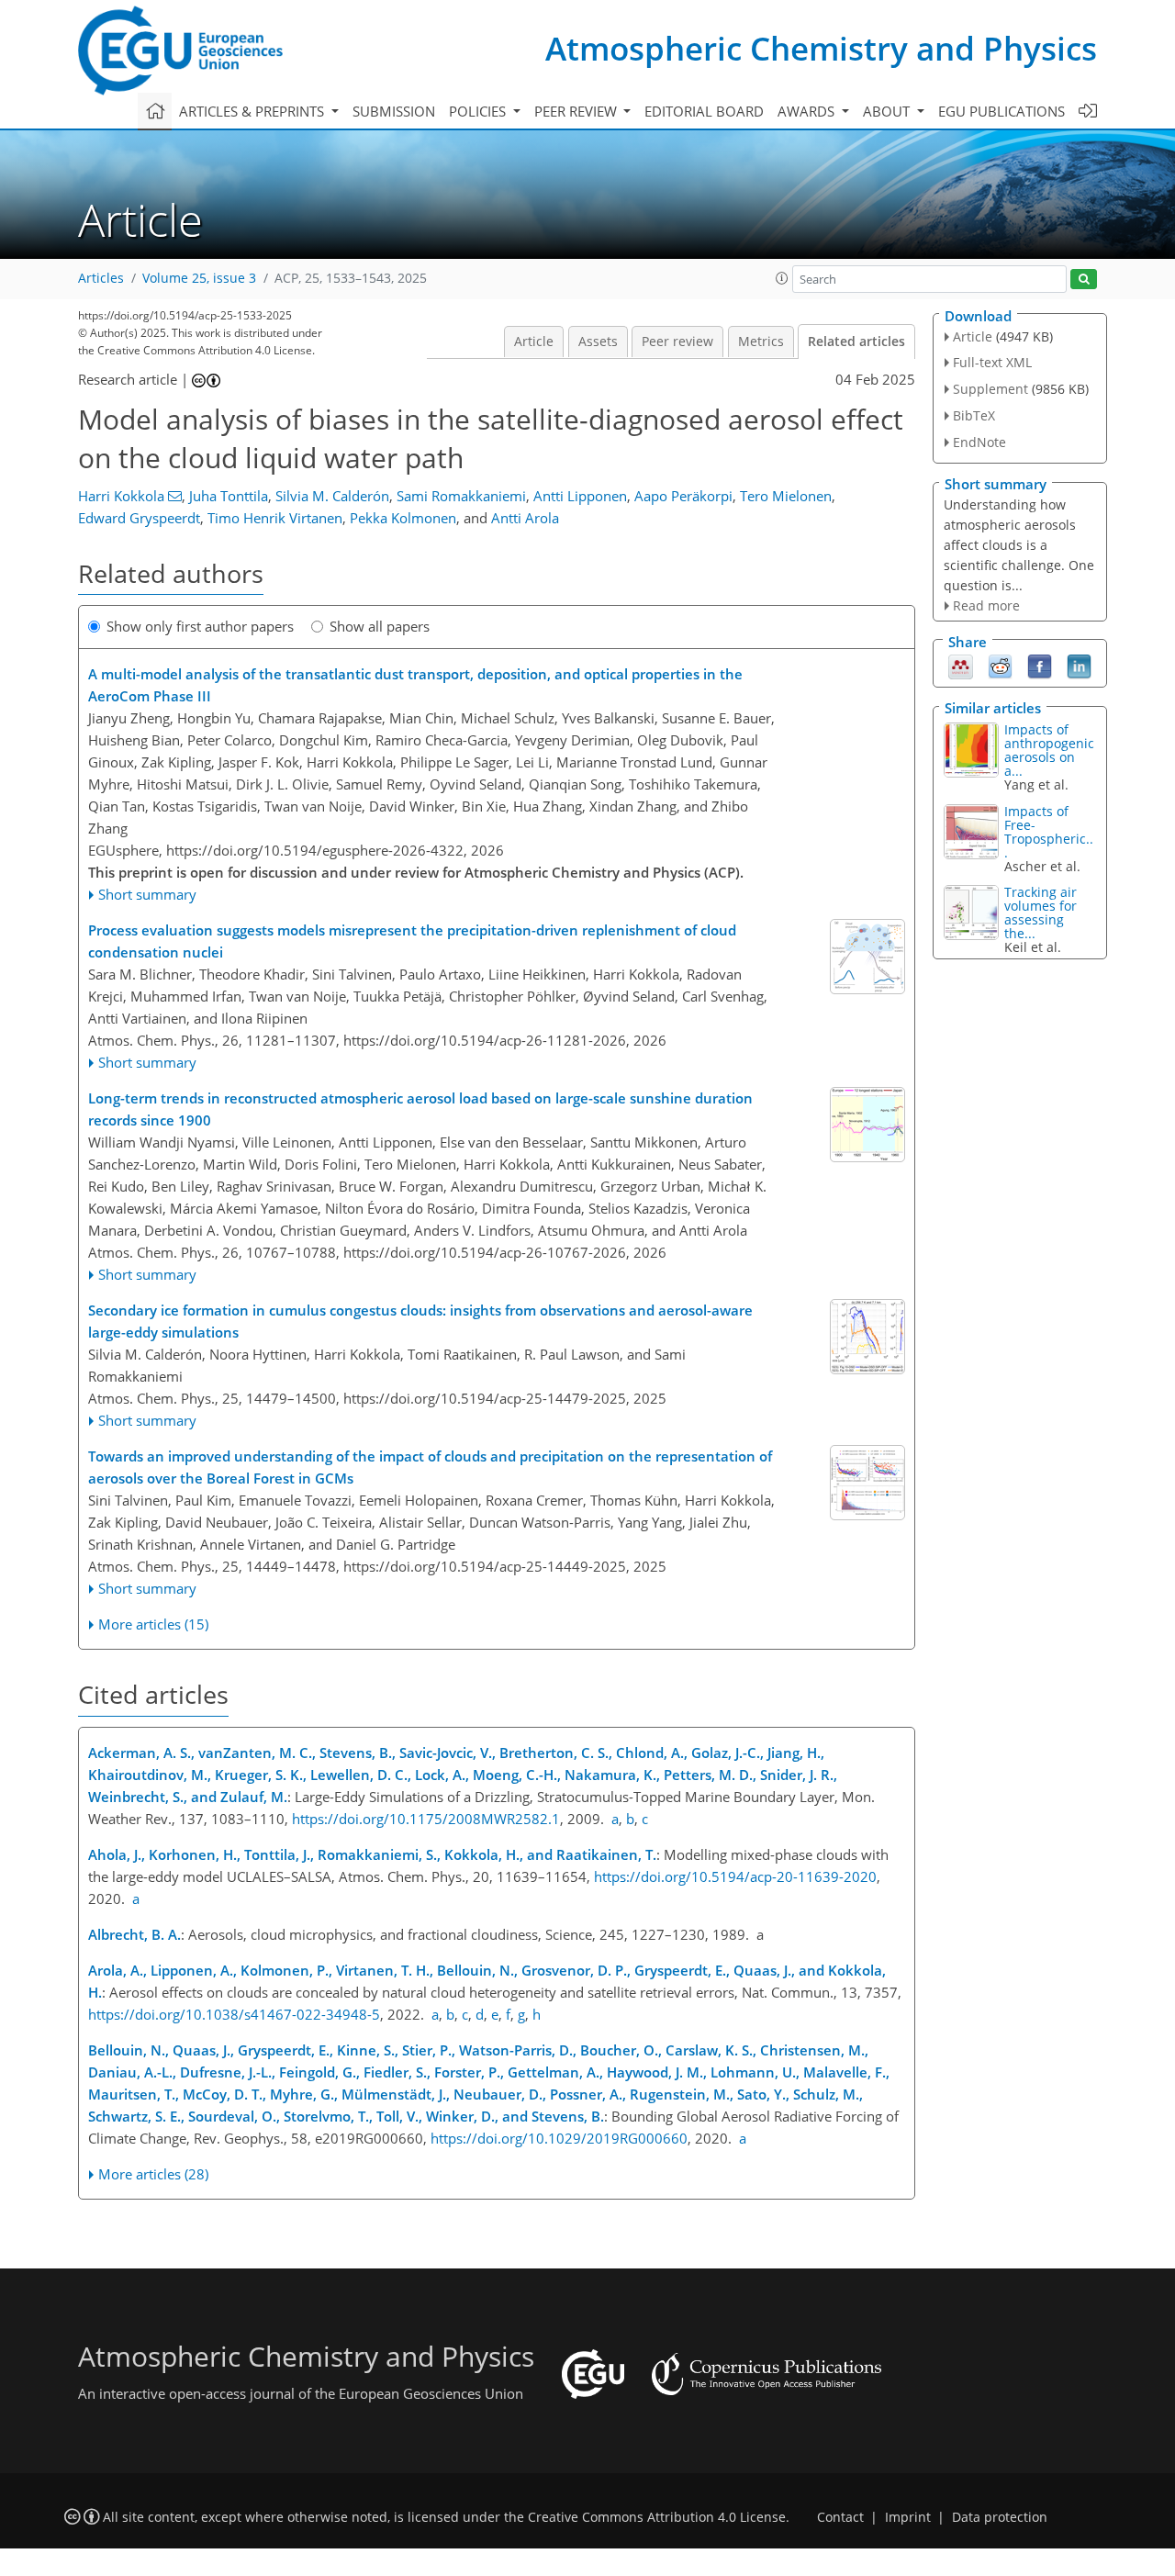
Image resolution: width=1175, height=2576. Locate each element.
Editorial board (704, 111)
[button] (782, 278)
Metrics (761, 342)
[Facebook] (1040, 666)
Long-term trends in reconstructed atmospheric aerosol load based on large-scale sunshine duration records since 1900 (420, 1109)
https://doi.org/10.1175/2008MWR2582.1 (426, 1819)
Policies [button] (479, 111)
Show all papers (380, 626)
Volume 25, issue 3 (199, 278)
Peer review (677, 342)
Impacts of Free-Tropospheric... (1049, 832)
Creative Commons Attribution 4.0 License (657, 2517)
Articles (101, 278)
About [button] (888, 111)
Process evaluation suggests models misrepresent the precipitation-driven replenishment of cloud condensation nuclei (412, 941)
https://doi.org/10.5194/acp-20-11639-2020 (735, 1876)
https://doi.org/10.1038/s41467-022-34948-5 (234, 2014)
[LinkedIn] (1079, 666)
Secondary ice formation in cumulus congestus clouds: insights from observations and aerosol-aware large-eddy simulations (420, 1321)
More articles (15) (153, 1624)
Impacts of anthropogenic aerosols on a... (1049, 750)
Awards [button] (808, 111)
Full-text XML (992, 362)
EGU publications (1002, 111)
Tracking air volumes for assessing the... (1041, 913)
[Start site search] (1084, 280)
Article (534, 342)
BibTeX (974, 415)
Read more (986, 605)
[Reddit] (1000, 666)
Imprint (908, 2517)
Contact (840, 2517)
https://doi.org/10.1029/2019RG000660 (559, 2138)
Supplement (990, 389)
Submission (394, 111)
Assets (598, 342)
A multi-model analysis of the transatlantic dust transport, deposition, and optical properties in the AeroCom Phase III (415, 685)
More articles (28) (153, 2174)
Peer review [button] (577, 111)
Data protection (1000, 2517)
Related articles (856, 342)
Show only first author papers (200, 626)
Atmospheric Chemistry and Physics (821, 48)
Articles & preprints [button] (253, 111)
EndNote (979, 442)
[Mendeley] (961, 666)
